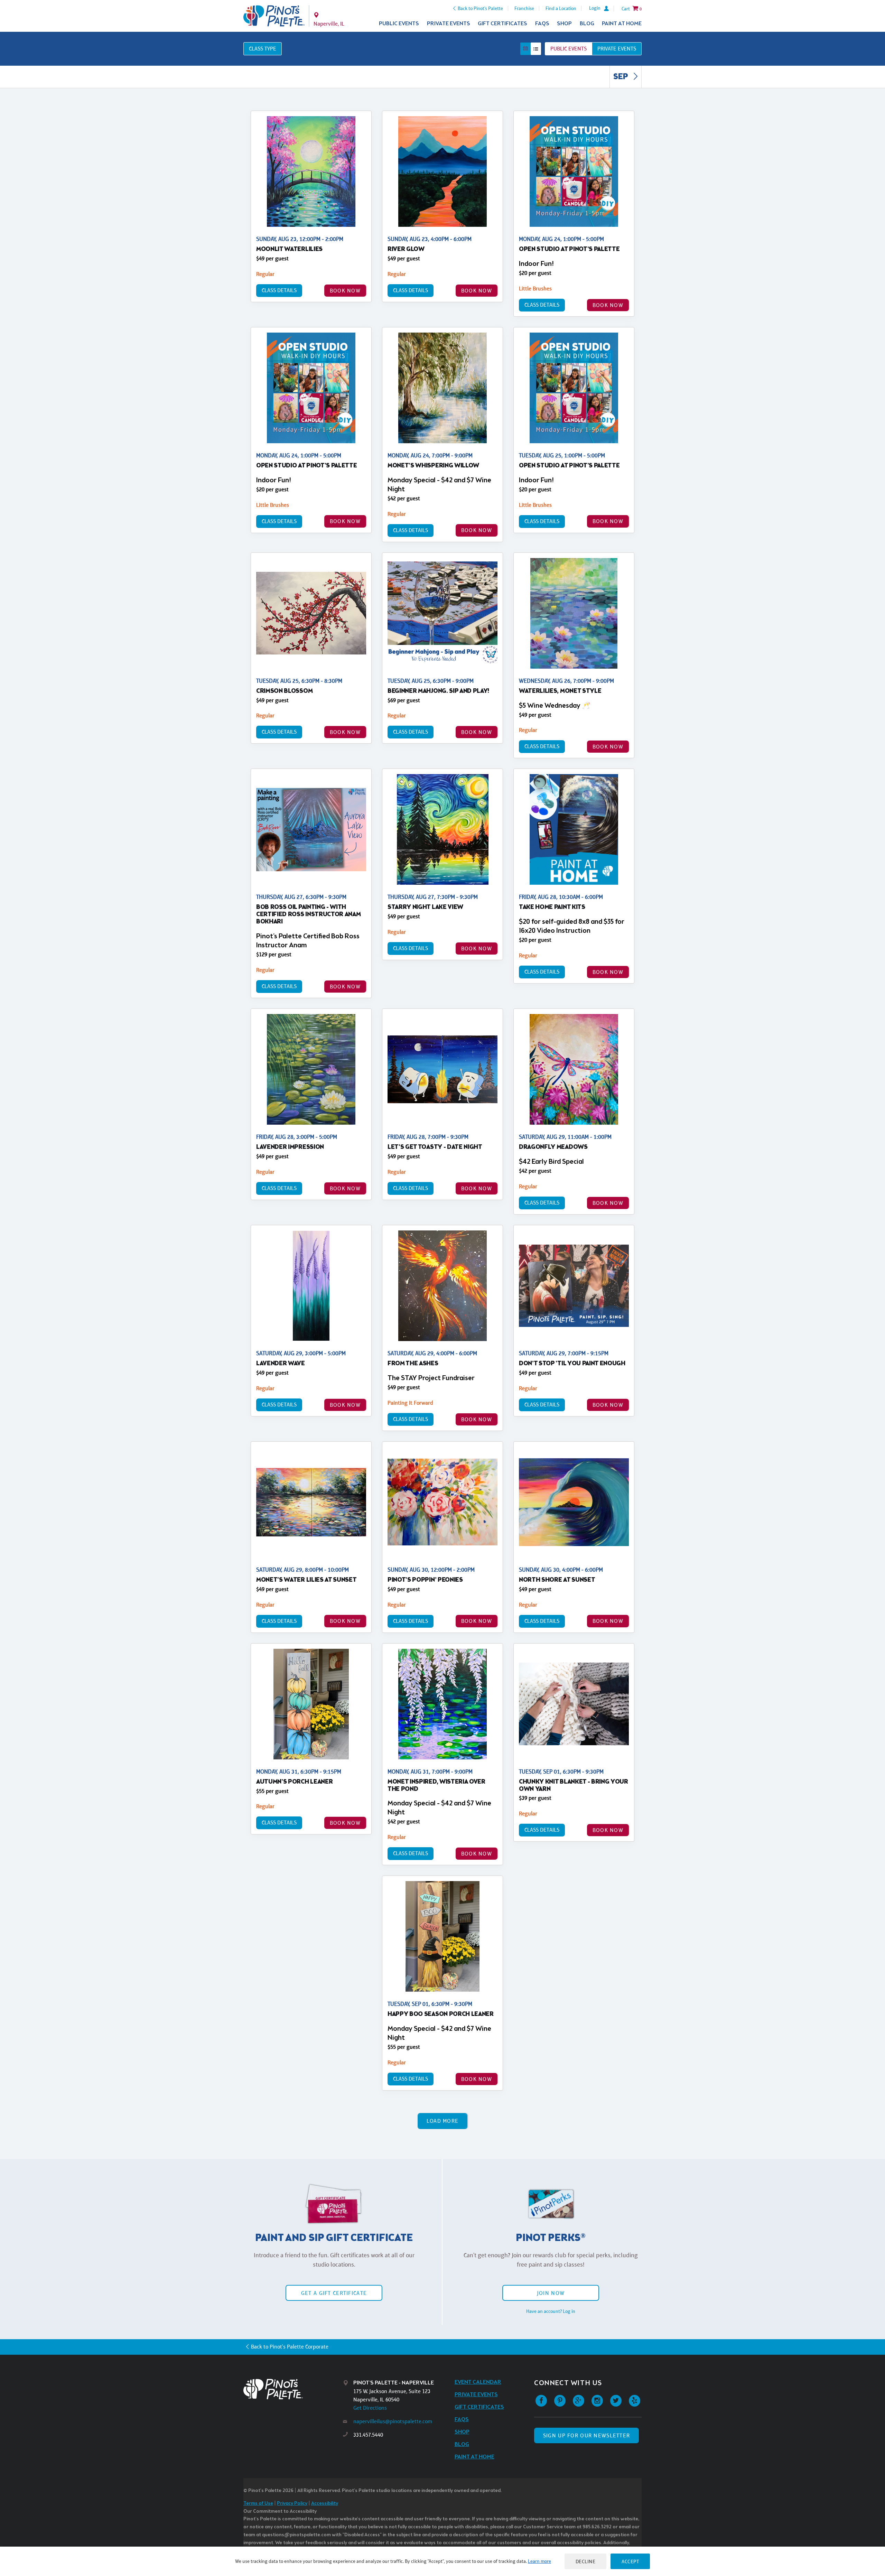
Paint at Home (622, 24)
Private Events (449, 24)
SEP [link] (621, 77)
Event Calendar (478, 2382)
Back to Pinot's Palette (480, 8)
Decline (586, 2561)
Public (569, 49)
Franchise (524, 8)
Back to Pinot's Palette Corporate (290, 2347)
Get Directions (370, 2408)
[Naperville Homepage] (274, 16)
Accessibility (325, 2504)
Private (617, 49)
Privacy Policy (292, 2504)
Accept (630, 2561)
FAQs (542, 24)
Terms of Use (258, 2504)
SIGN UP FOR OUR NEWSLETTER (586, 2435)
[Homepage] (293, 2389)
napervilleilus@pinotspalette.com (393, 2421)
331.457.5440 (368, 2435)
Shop (564, 24)
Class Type (263, 49)
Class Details (279, 290)
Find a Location (561, 8)
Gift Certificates (502, 24)
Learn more (539, 2561)
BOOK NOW (345, 291)
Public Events (399, 24)
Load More (443, 2121)
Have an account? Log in (551, 2311)
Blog (587, 24)
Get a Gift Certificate (334, 2293)
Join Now (551, 2293)
